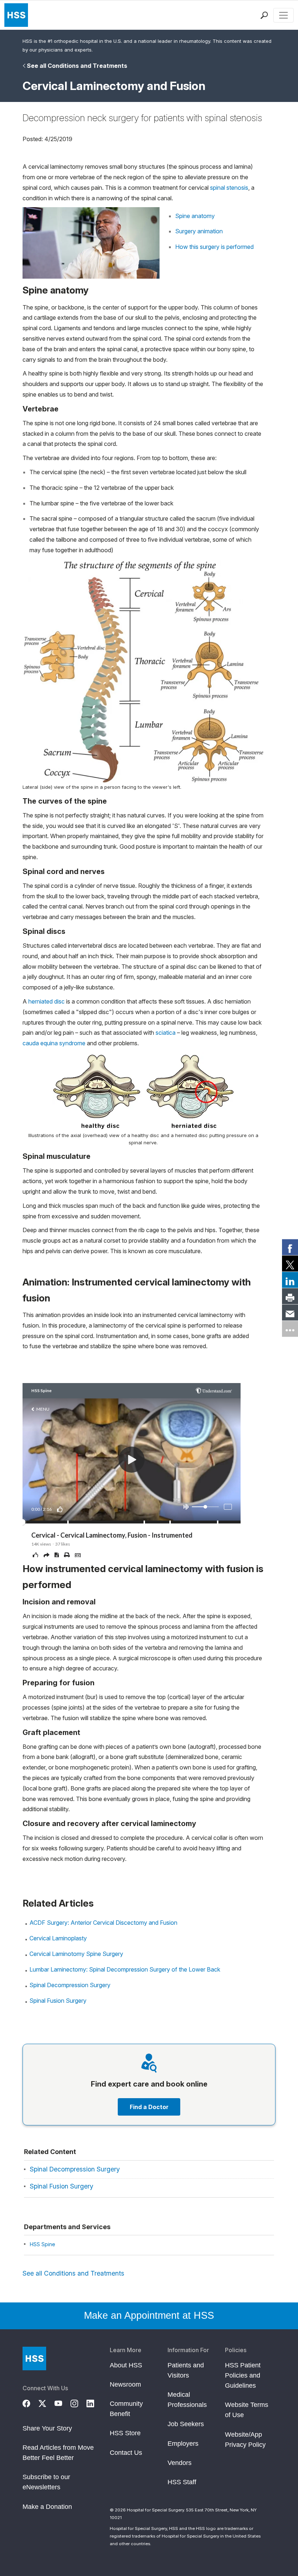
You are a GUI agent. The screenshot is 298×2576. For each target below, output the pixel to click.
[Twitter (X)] (47, 2403)
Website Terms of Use (247, 2410)
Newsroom (125, 2384)
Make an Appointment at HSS (149, 2315)
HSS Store (125, 2433)
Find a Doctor (149, 2107)
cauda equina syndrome (54, 1043)
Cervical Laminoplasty (58, 1938)
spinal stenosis (229, 188)
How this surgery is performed (214, 247)
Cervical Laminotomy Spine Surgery (76, 1954)
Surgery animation (199, 231)
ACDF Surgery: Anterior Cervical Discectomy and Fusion (103, 1923)
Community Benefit (126, 2409)
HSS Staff (182, 2482)
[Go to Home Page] (34, 2358)
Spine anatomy (195, 216)
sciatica (166, 1033)
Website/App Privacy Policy (245, 2440)
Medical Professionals (187, 2400)
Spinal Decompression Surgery (70, 1985)
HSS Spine (43, 2244)
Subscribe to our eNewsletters (46, 2482)
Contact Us (126, 2453)
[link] (290, 1247)
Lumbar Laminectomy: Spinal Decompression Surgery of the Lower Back (125, 1969)
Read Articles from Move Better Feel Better (58, 2453)
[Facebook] (31, 2403)
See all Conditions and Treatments (77, 66)
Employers (183, 2444)
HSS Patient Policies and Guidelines (243, 2375)
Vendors (180, 2463)
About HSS (126, 2365)
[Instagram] (78, 2403)
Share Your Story (47, 2428)
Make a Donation (47, 2507)
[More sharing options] (290, 1329)
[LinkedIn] (94, 2403)
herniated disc (47, 1001)
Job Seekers (186, 2424)
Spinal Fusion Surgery (58, 2001)
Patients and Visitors (186, 2370)
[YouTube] (63, 2403)
